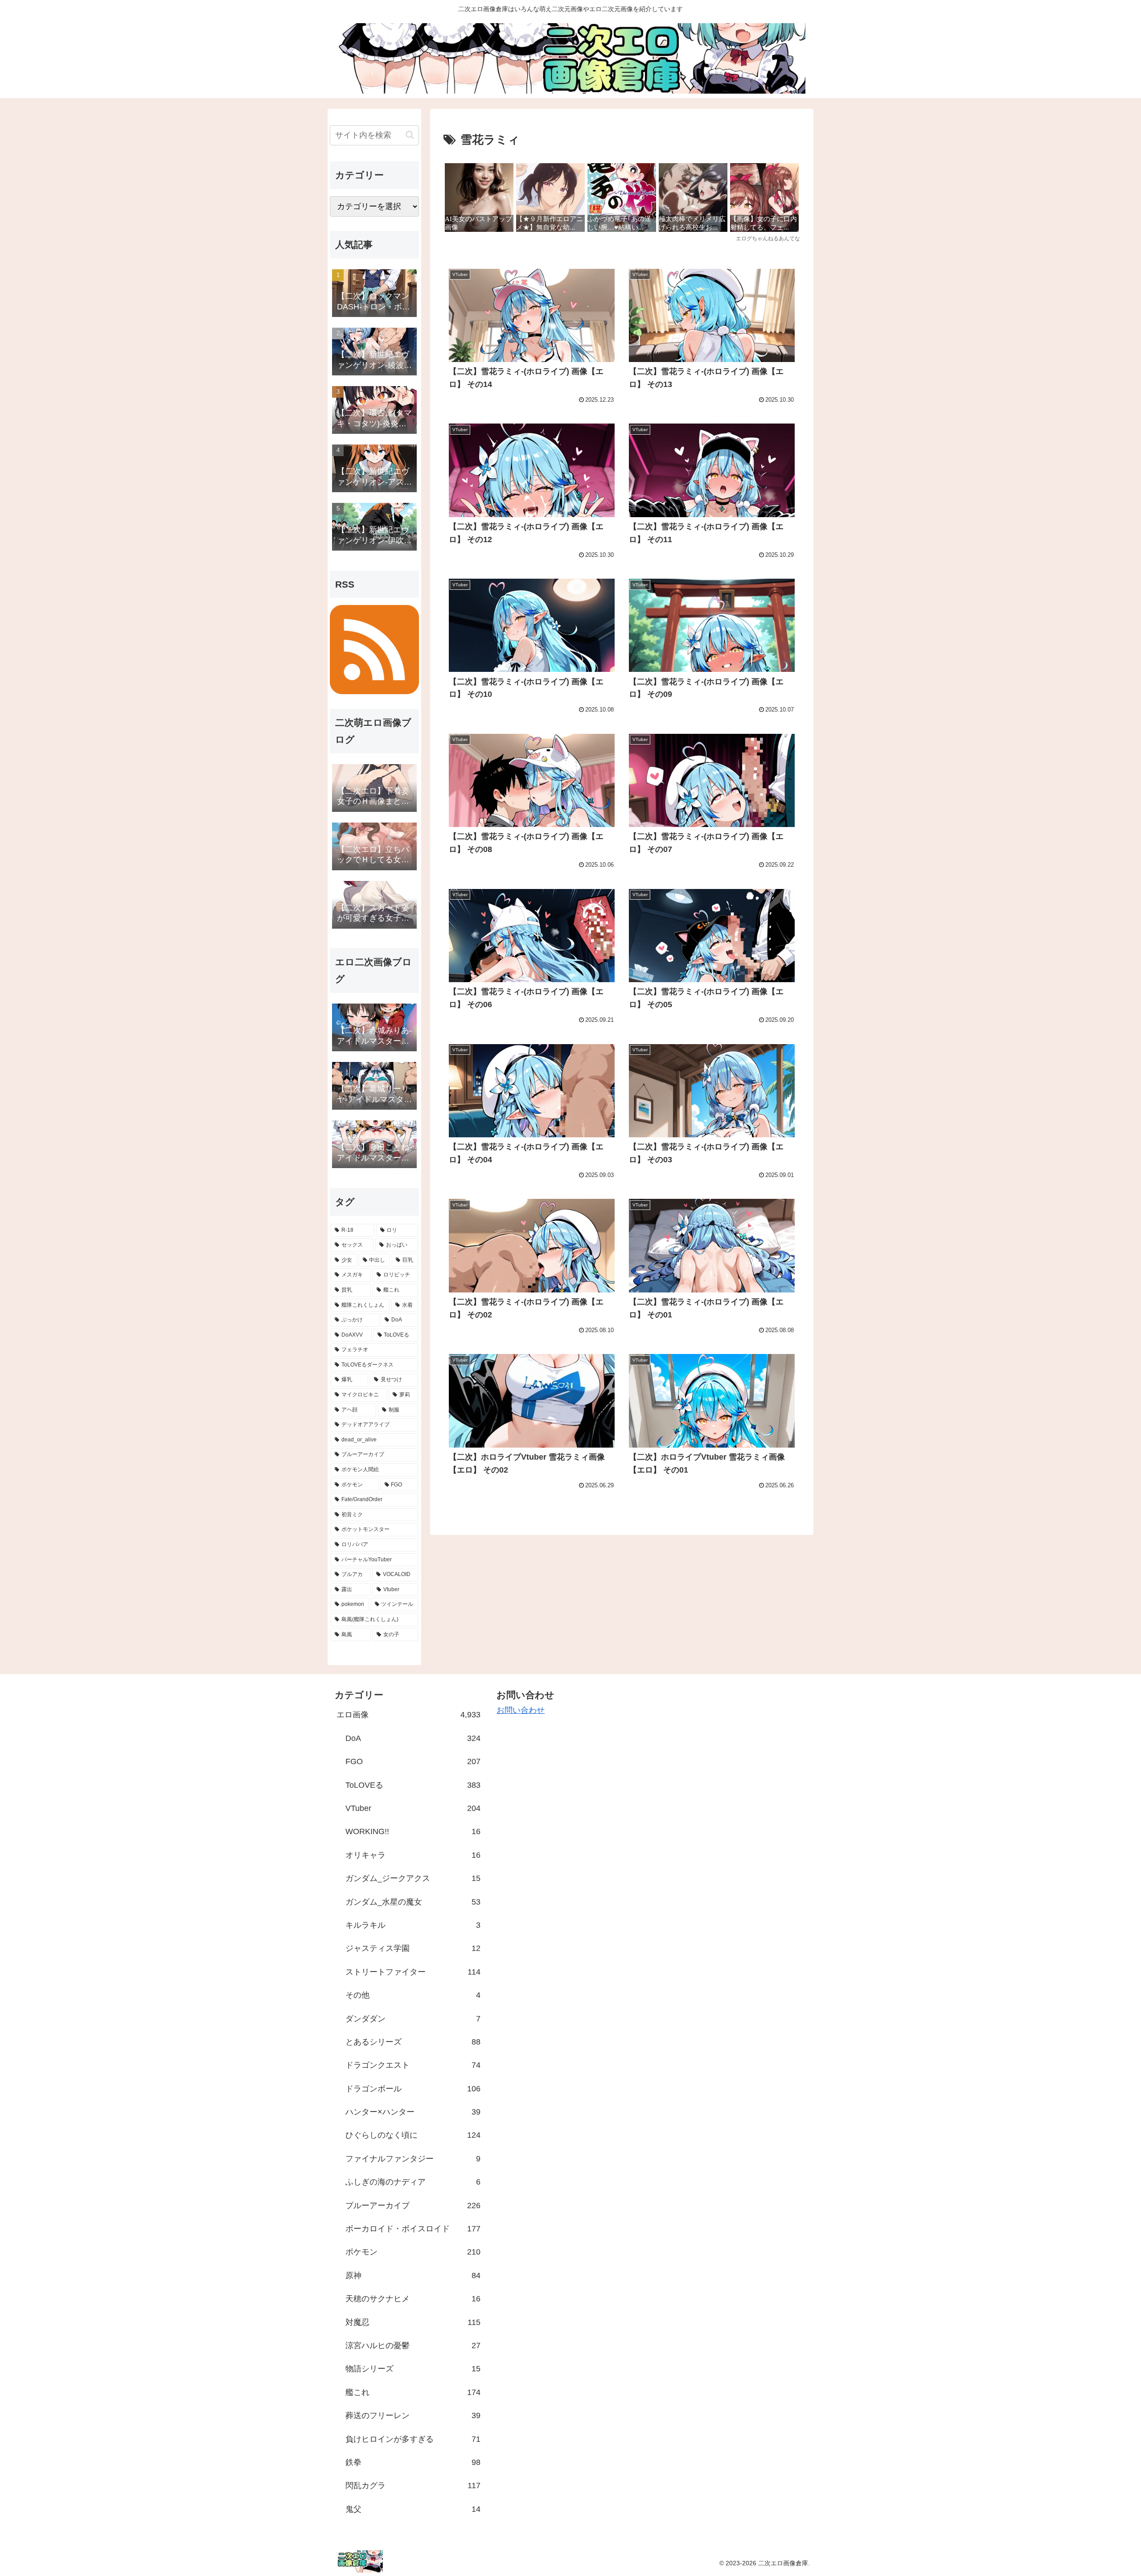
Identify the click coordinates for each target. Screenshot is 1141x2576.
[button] (410, 135)
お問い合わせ (521, 1710)
